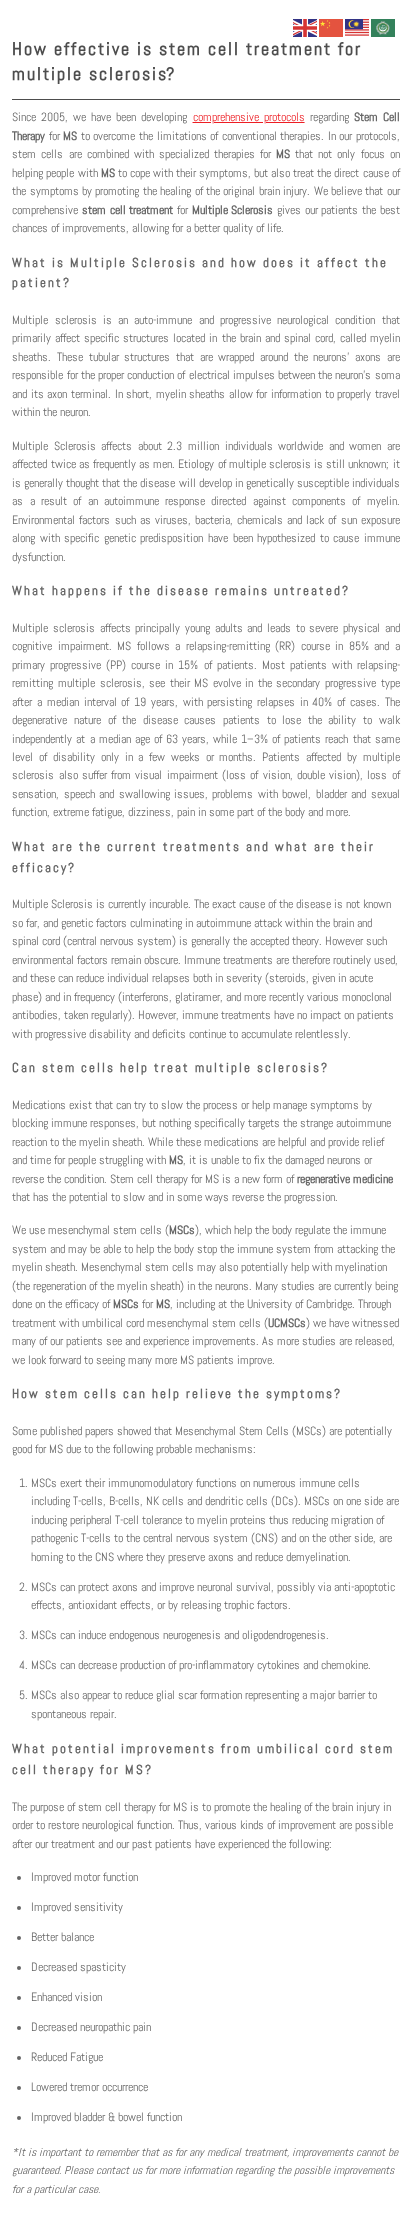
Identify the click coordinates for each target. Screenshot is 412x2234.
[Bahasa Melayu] (358, 26)
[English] (306, 26)
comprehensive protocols (249, 117)
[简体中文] (332, 26)
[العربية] (384, 26)
